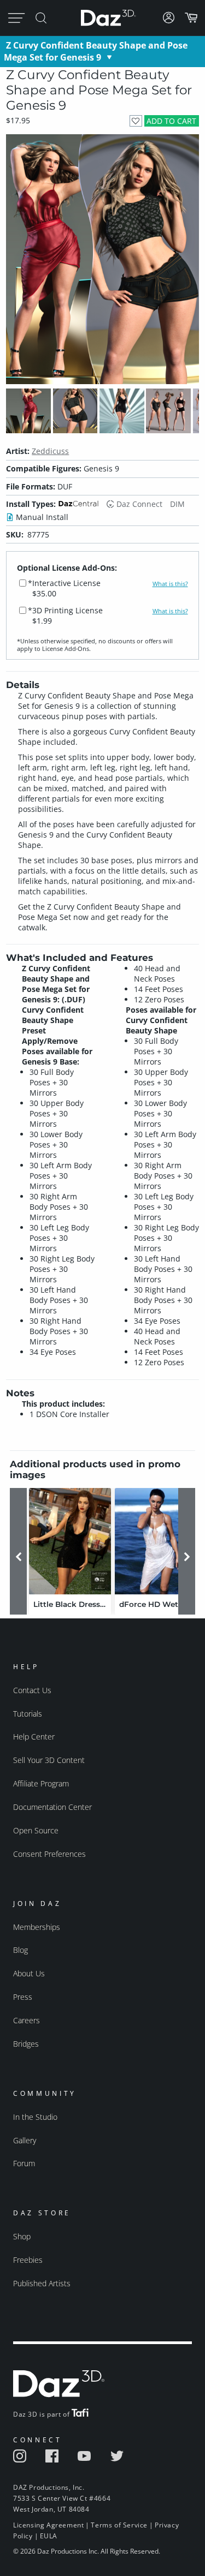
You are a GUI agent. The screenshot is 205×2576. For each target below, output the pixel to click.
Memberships (37, 1927)
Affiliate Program (41, 1783)
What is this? (170, 584)
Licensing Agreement (48, 2525)
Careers (27, 2020)
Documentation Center (52, 1807)
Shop (22, 2236)
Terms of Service (119, 2525)
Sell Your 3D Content (49, 1760)
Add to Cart (171, 121)
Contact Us (32, 1690)
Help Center (34, 1737)
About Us (29, 1973)
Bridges (26, 2044)
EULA (49, 2536)
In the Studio (35, 2117)
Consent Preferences (49, 1854)
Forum (24, 2163)
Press (23, 1997)
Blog (20, 1950)
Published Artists (42, 2283)
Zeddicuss (50, 451)
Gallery (25, 2140)
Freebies (28, 2260)
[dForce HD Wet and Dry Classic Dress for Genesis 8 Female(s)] (156, 1541)
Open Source (36, 1830)
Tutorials (28, 1714)
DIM (177, 504)
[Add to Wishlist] (136, 121)
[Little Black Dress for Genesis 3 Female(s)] (70, 1541)
